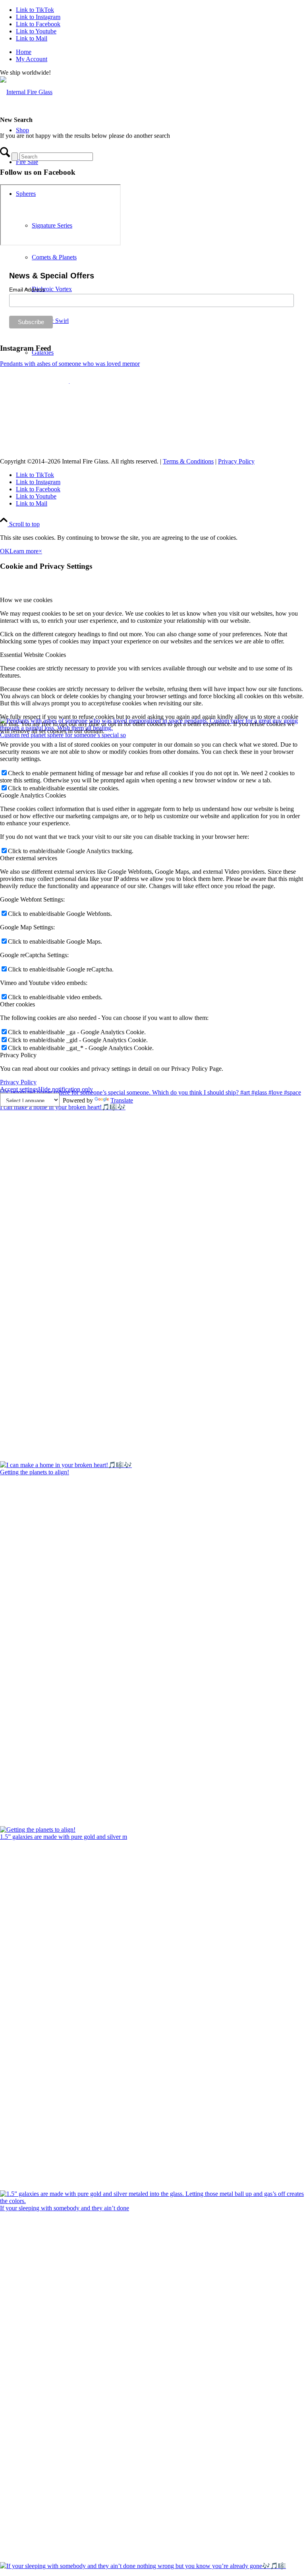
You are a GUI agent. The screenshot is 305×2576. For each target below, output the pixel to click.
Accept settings (19, 1089)
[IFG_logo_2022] (26, 92)
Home (24, 52)
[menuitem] (160, 52)
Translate (122, 1100)
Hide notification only (66, 1089)
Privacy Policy (236, 461)
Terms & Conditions (188, 461)
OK (5, 551)
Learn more (24, 551)
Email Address (27, 290)
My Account (32, 59)
